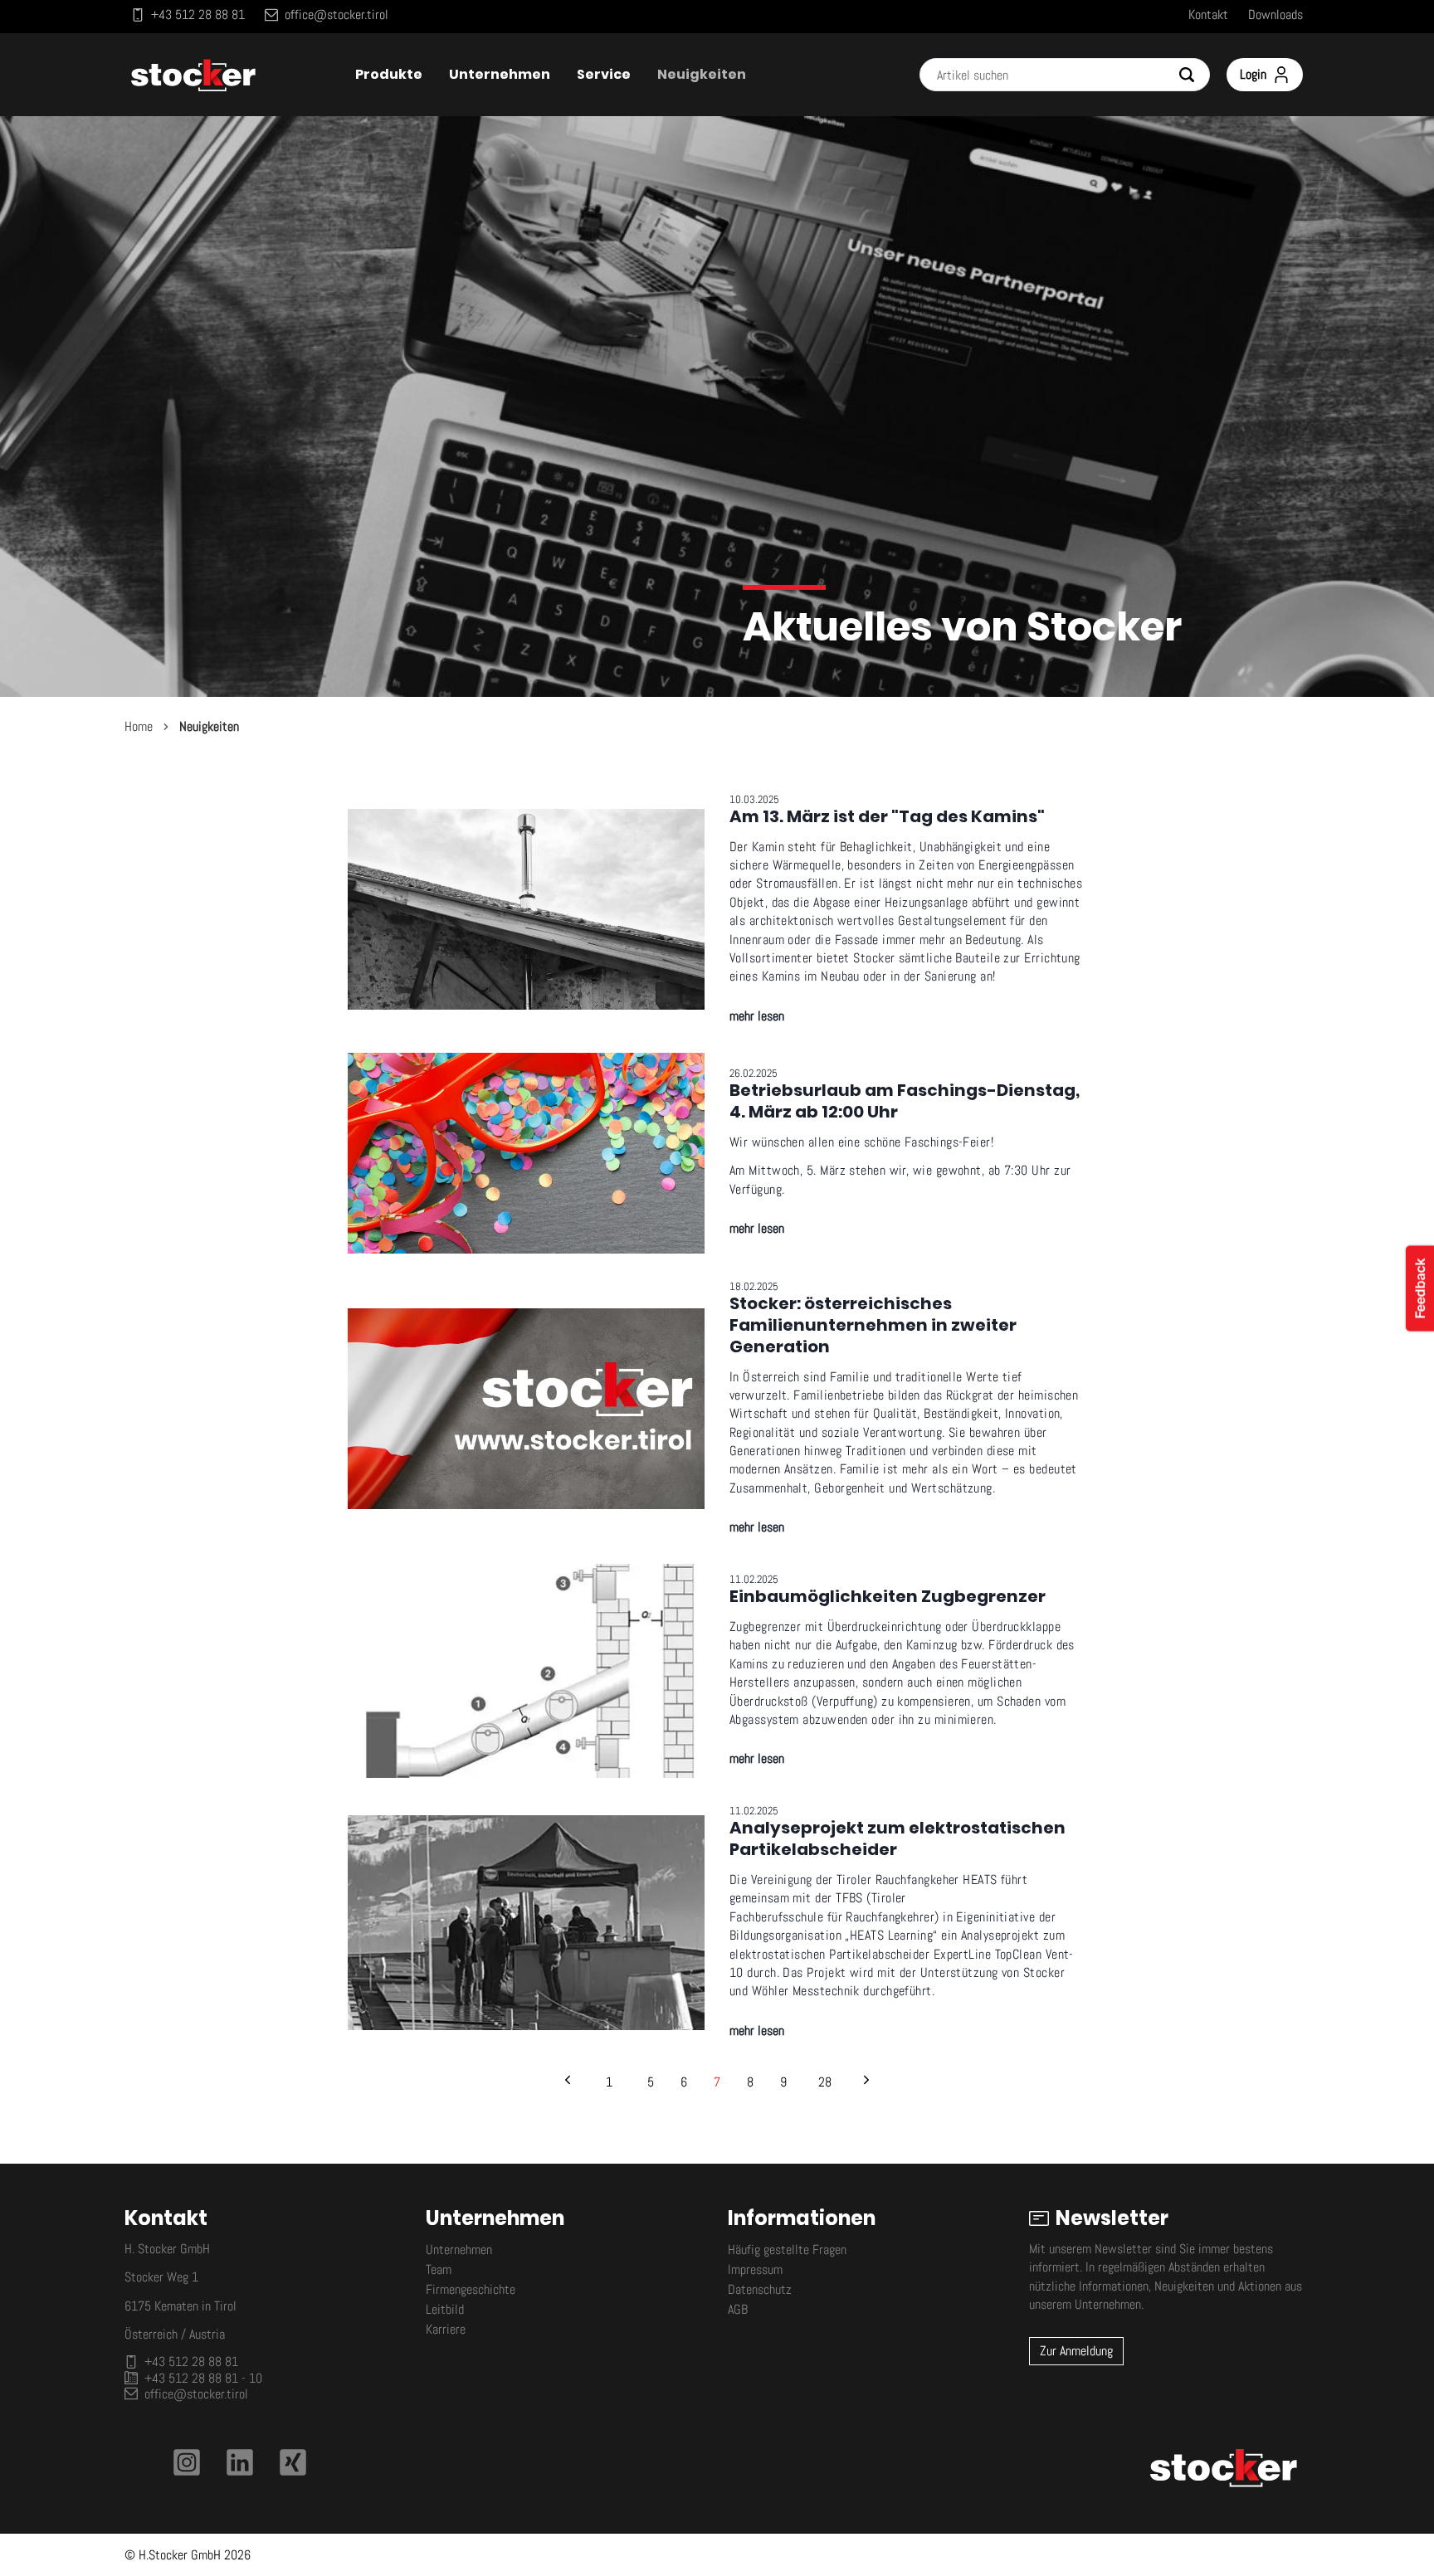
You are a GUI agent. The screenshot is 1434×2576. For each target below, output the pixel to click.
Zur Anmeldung (1076, 2351)
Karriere (446, 2329)
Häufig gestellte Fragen (787, 2250)
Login (1253, 74)
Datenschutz (760, 2289)
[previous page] (568, 2082)
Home (139, 726)
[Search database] (1193, 75)
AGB (738, 2309)
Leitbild (445, 2309)
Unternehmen (459, 2250)
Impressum (755, 2269)
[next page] (866, 2082)
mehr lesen (757, 1016)
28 (825, 2082)
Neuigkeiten (209, 726)
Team (439, 2269)
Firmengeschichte (471, 2289)
